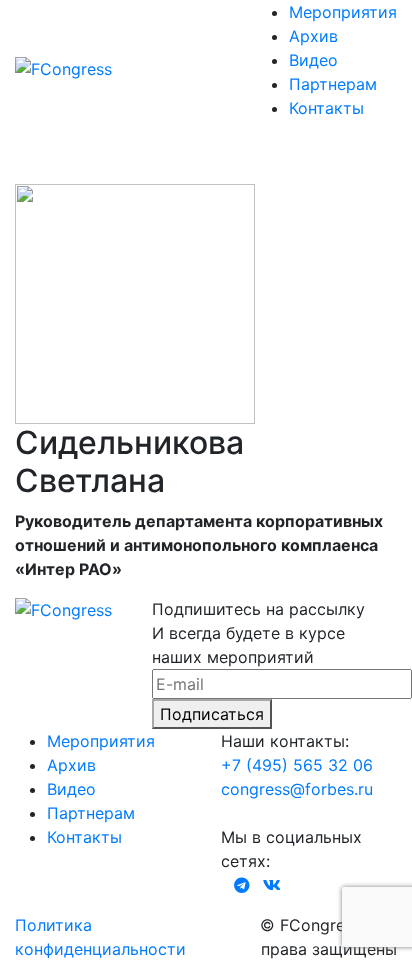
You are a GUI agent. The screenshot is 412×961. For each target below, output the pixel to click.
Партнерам (333, 84)
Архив (313, 36)
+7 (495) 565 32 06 (297, 765)
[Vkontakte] (272, 885)
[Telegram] (242, 885)
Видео (313, 60)
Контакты (326, 108)
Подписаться (212, 714)
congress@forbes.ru (297, 789)
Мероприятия (343, 12)
